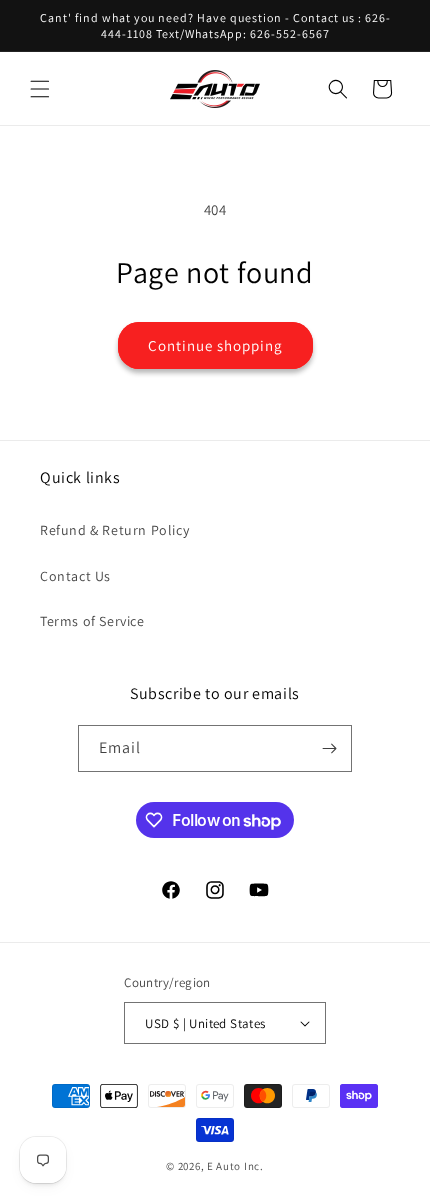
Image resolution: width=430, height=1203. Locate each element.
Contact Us (75, 576)
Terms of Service (92, 621)
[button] (40, 89)
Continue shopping (215, 345)
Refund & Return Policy (114, 530)
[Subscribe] (329, 748)
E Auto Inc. (235, 1166)
